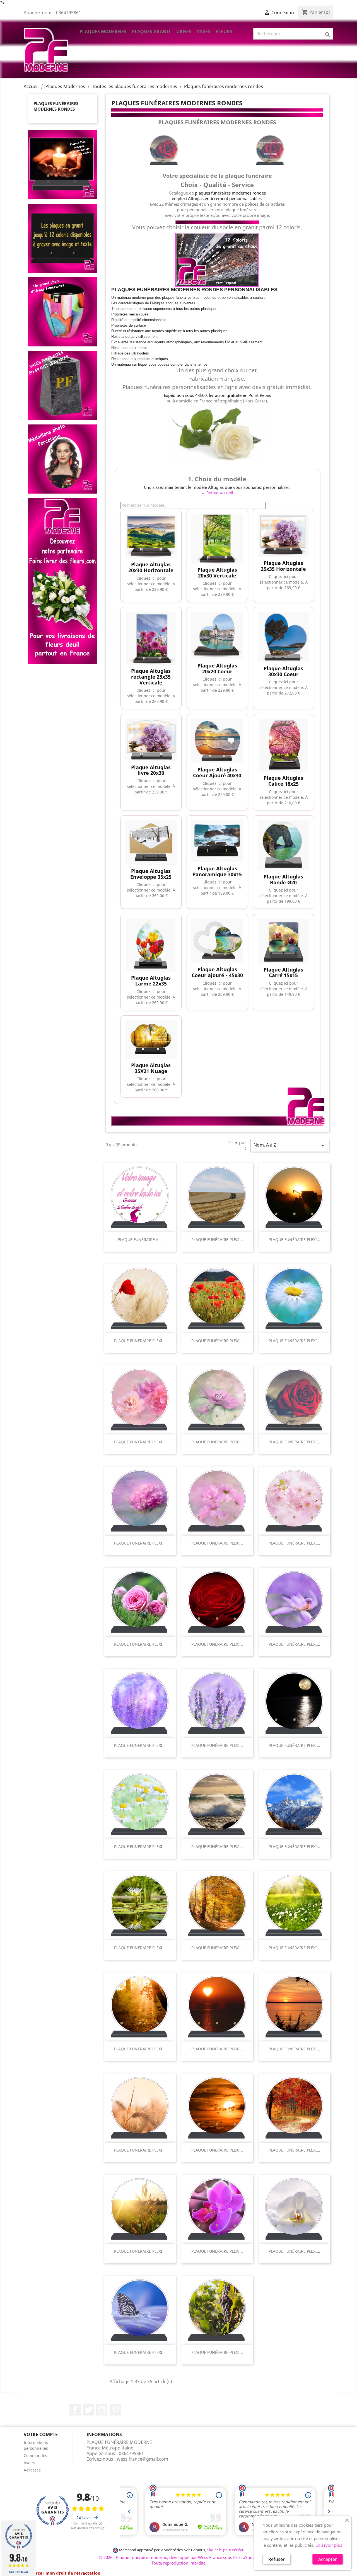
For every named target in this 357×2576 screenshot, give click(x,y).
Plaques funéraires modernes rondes (56, 106)
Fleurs (224, 31)
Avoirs (29, 2463)
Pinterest (115, 2410)
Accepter (328, 2559)
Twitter (88, 2410)
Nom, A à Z (290, 1145)
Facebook (75, 2410)
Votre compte (41, 2434)
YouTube (102, 2410)
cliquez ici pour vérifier (225, 2550)
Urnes (184, 31)
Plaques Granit (151, 31)
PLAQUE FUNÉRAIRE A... (140, 1240)
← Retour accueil (217, 493)
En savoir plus (329, 2545)
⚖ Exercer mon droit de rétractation (62, 2573)
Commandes (35, 2455)
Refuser (277, 2559)
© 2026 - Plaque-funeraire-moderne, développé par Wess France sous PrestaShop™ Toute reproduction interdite (179, 2560)
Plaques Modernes (103, 31)
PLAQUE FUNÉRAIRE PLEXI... (217, 1240)
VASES (204, 31)
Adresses (32, 2470)
